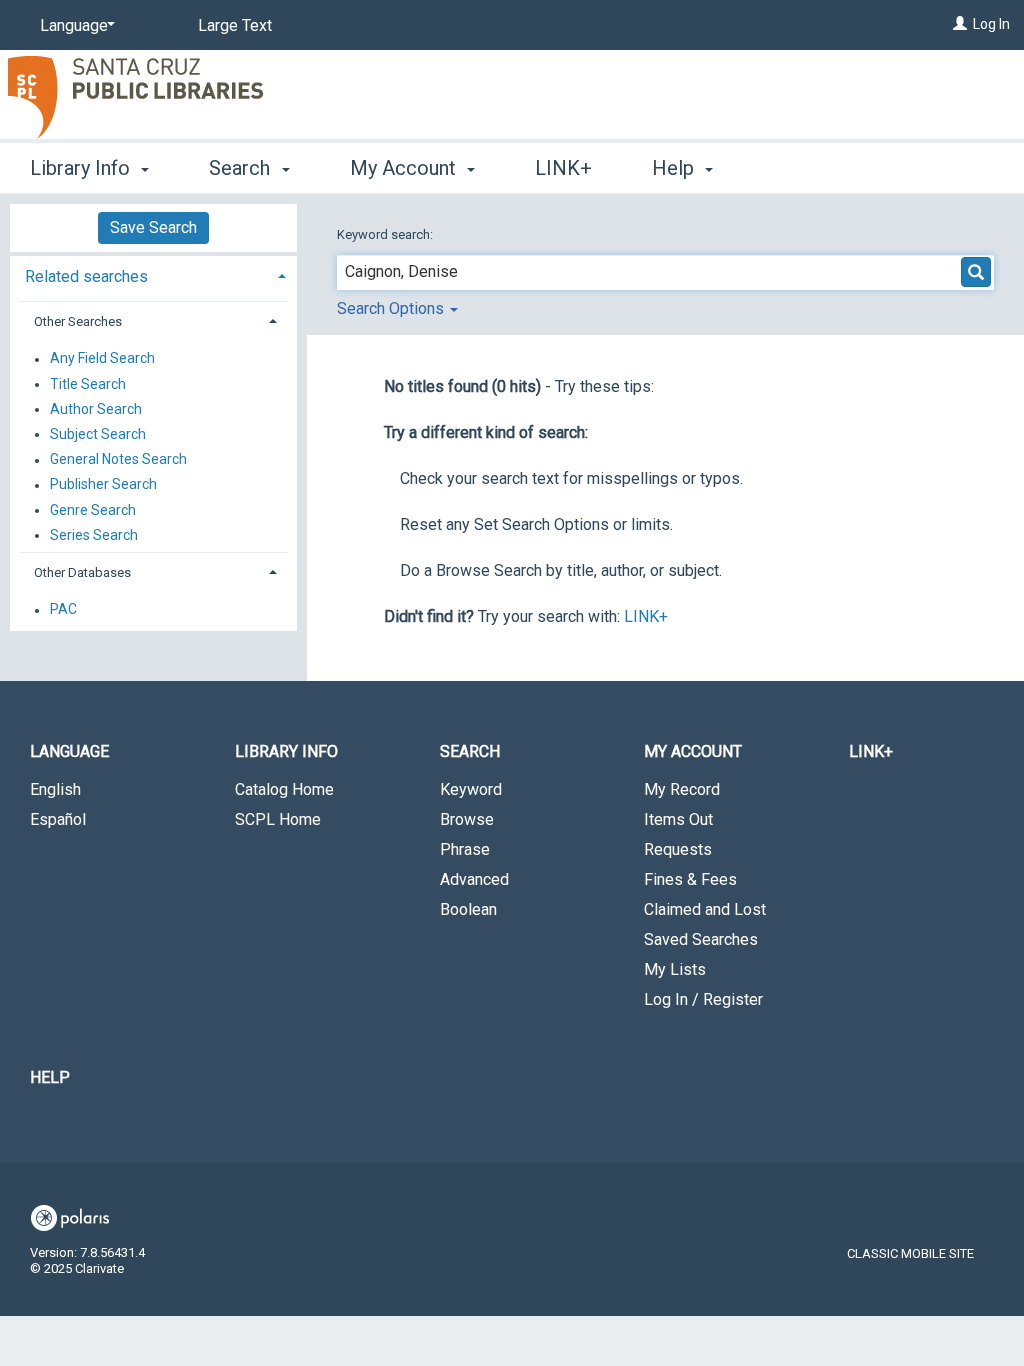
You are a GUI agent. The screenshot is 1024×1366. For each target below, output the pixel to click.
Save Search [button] (153, 227)
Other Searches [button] (78, 321)
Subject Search (98, 434)
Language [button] (69, 751)
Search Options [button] (392, 308)
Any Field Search (102, 359)
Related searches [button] (86, 276)
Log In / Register (703, 999)
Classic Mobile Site (910, 1253)
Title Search (88, 384)
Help (50, 1077)
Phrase (465, 849)
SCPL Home (278, 819)
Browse (467, 819)
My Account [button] (405, 168)
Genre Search (93, 510)
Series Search (94, 535)
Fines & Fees (690, 879)
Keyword (471, 789)
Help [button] (675, 168)
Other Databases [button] (82, 572)
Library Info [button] (82, 168)
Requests (678, 849)
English (55, 789)
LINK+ (563, 168)
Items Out (678, 819)
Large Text (235, 25)
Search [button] (242, 168)
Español (58, 819)
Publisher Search (103, 485)
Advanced (474, 879)
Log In (991, 24)
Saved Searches (701, 939)
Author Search (96, 409)
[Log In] (960, 24)
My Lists (675, 969)
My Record (682, 789)
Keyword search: (386, 234)
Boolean (468, 909)
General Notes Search (118, 460)
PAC (63, 610)
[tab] (153, 274)
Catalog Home (284, 789)
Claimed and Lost (705, 909)
